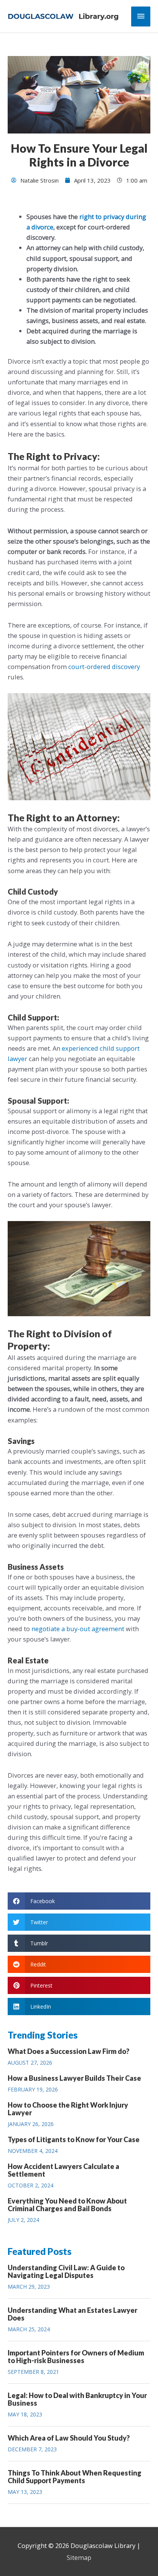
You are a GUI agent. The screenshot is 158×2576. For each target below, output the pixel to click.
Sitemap (79, 2557)
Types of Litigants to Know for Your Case (74, 2139)
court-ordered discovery (104, 667)
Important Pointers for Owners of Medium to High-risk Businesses (76, 2357)
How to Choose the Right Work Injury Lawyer (68, 2109)
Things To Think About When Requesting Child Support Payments (75, 2477)
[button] (79, 1901)
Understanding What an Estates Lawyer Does (72, 2314)
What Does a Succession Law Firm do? (68, 2051)
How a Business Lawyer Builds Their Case (74, 2078)
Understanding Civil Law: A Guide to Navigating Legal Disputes (66, 2271)
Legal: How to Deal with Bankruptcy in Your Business (77, 2399)
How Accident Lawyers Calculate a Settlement (63, 2170)
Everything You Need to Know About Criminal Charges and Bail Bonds (67, 2205)
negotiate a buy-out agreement (78, 1629)
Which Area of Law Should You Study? (69, 2438)
